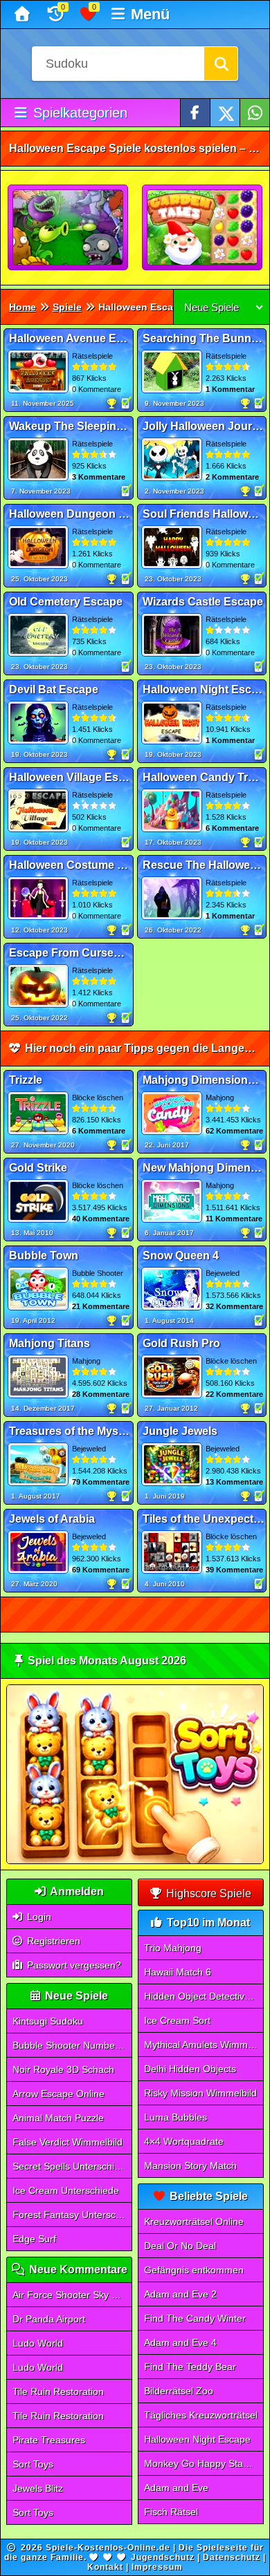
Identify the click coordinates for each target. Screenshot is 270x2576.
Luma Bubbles (175, 2117)
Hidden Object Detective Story (204, 1996)
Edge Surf (34, 2239)
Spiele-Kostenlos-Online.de (108, 2548)
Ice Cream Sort (177, 2020)
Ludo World (38, 2343)
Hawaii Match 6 (178, 1972)
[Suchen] (221, 64)
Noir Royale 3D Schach (63, 2069)
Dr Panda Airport (49, 2319)
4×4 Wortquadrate (184, 2141)
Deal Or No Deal (180, 2246)
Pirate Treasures (49, 2440)
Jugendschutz (163, 2557)
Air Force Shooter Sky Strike (73, 2295)
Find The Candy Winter (195, 2318)
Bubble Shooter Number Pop (73, 2045)
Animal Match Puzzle (58, 2118)
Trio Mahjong (173, 1948)
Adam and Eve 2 (180, 2294)
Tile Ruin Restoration (58, 2391)
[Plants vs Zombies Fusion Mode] (69, 228)
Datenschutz (232, 2557)
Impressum (157, 2567)
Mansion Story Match (190, 2165)
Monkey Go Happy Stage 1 (203, 2463)
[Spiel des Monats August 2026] (135, 1861)
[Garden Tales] (203, 228)
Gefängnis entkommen (194, 2270)
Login (38, 1917)
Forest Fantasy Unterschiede (73, 2215)
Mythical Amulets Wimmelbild (204, 2044)
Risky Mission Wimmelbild (200, 2093)
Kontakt (105, 2567)
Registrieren (52, 1941)
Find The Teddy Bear (190, 2367)
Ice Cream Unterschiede (66, 2190)
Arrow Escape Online (58, 2094)
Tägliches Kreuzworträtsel (201, 2415)
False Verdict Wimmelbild (67, 2142)
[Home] (24, 15)
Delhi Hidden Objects (190, 2069)
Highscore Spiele (207, 1893)
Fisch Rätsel (171, 2512)
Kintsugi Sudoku (48, 2021)
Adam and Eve (176, 2488)
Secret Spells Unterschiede (72, 2166)
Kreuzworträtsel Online (194, 2221)
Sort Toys (33, 2464)
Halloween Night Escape (197, 2439)
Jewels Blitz (38, 2488)
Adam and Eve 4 (180, 2342)
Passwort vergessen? (73, 1965)
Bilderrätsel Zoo (179, 2391)
